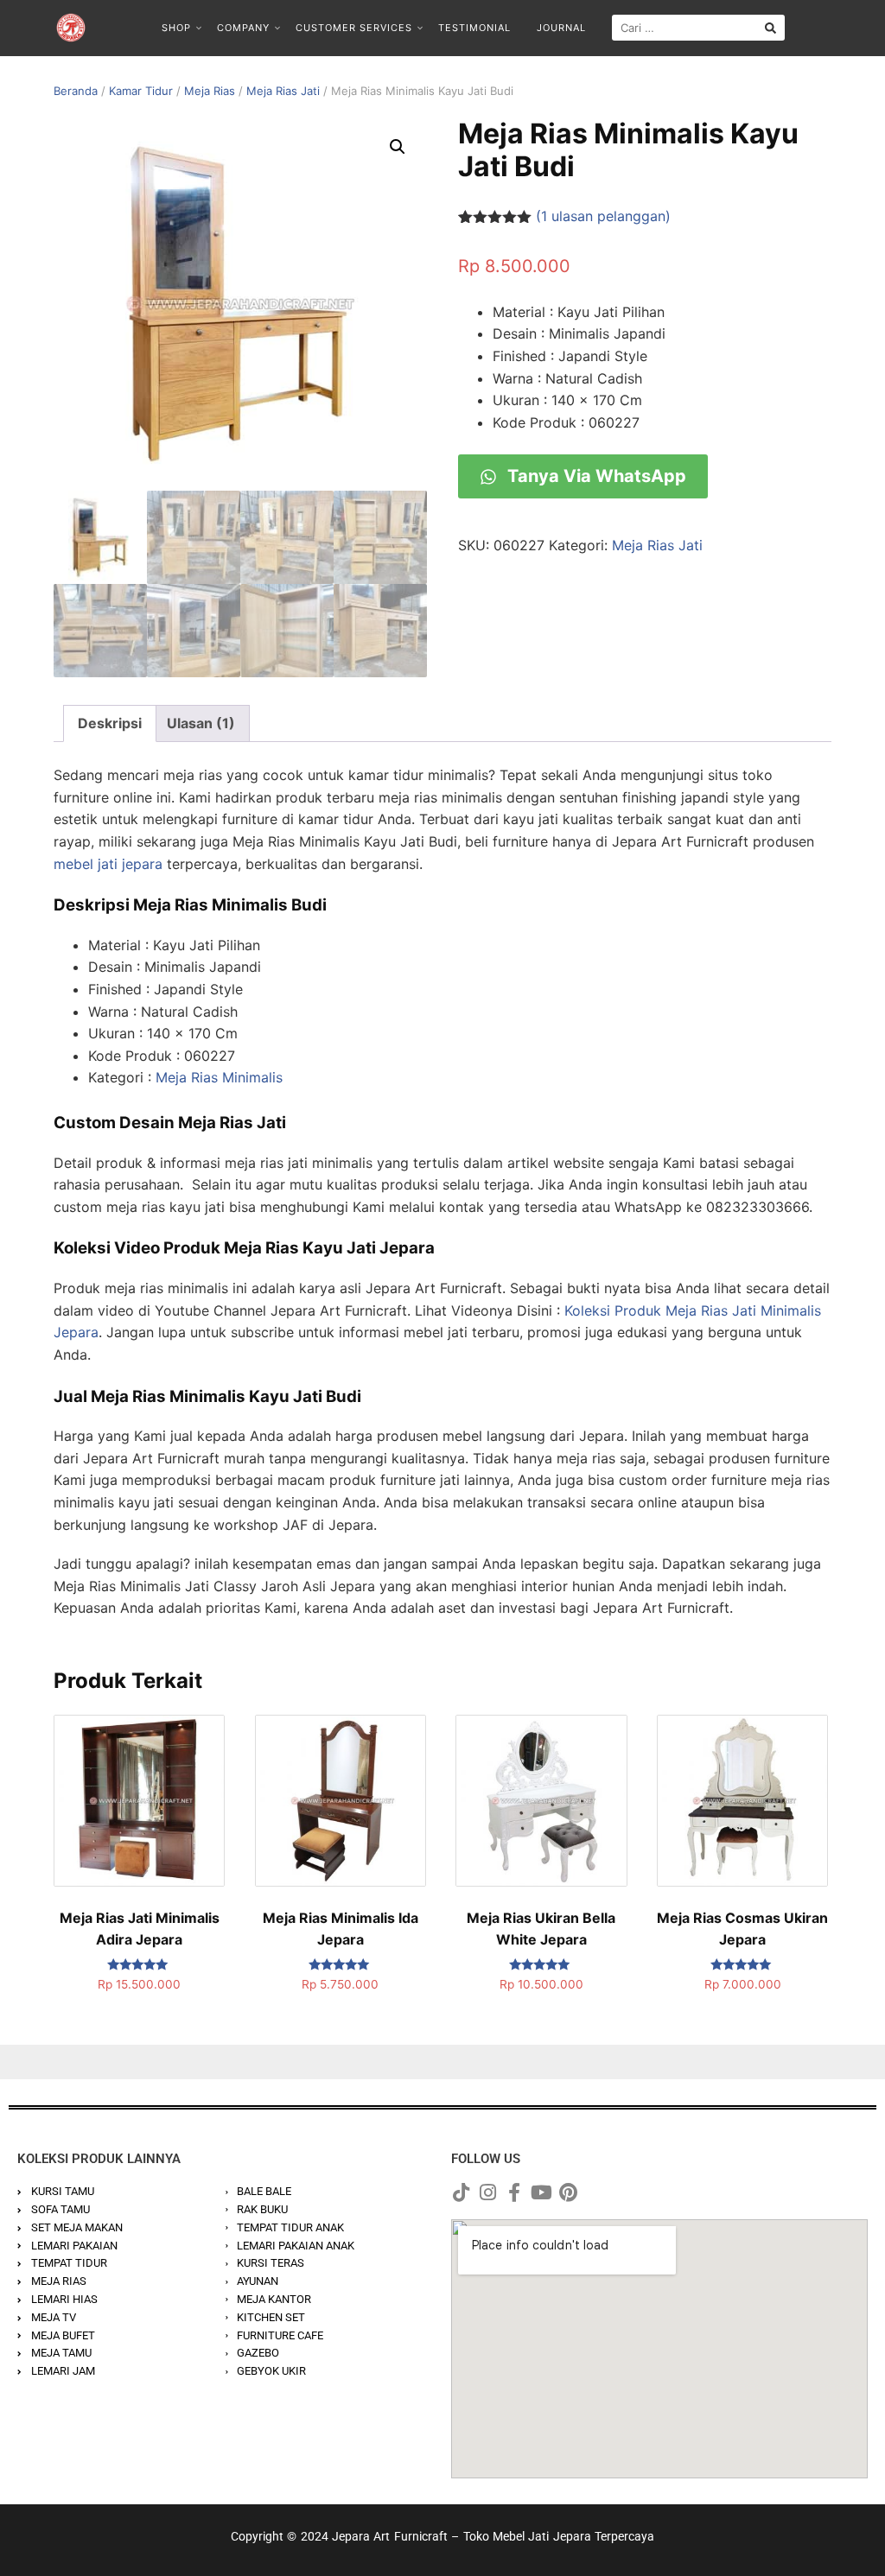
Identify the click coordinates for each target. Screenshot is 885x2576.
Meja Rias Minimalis (219, 1077)
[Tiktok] (461, 2192)
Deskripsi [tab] (110, 723)
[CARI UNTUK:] (698, 28)
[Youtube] (541, 2192)
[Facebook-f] (514, 2192)
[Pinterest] (568, 2192)
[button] (398, 147)
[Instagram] (487, 2192)
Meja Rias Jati (283, 91)
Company (243, 28)
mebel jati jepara (108, 864)
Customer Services (354, 28)
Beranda (76, 91)
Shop (176, 28)
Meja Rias (210, 91)
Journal (561, 28)
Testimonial (474, 28)
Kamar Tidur (141, 91)
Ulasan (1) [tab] (201, 723)
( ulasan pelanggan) (603, 216)
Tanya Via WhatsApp (595, 476)
